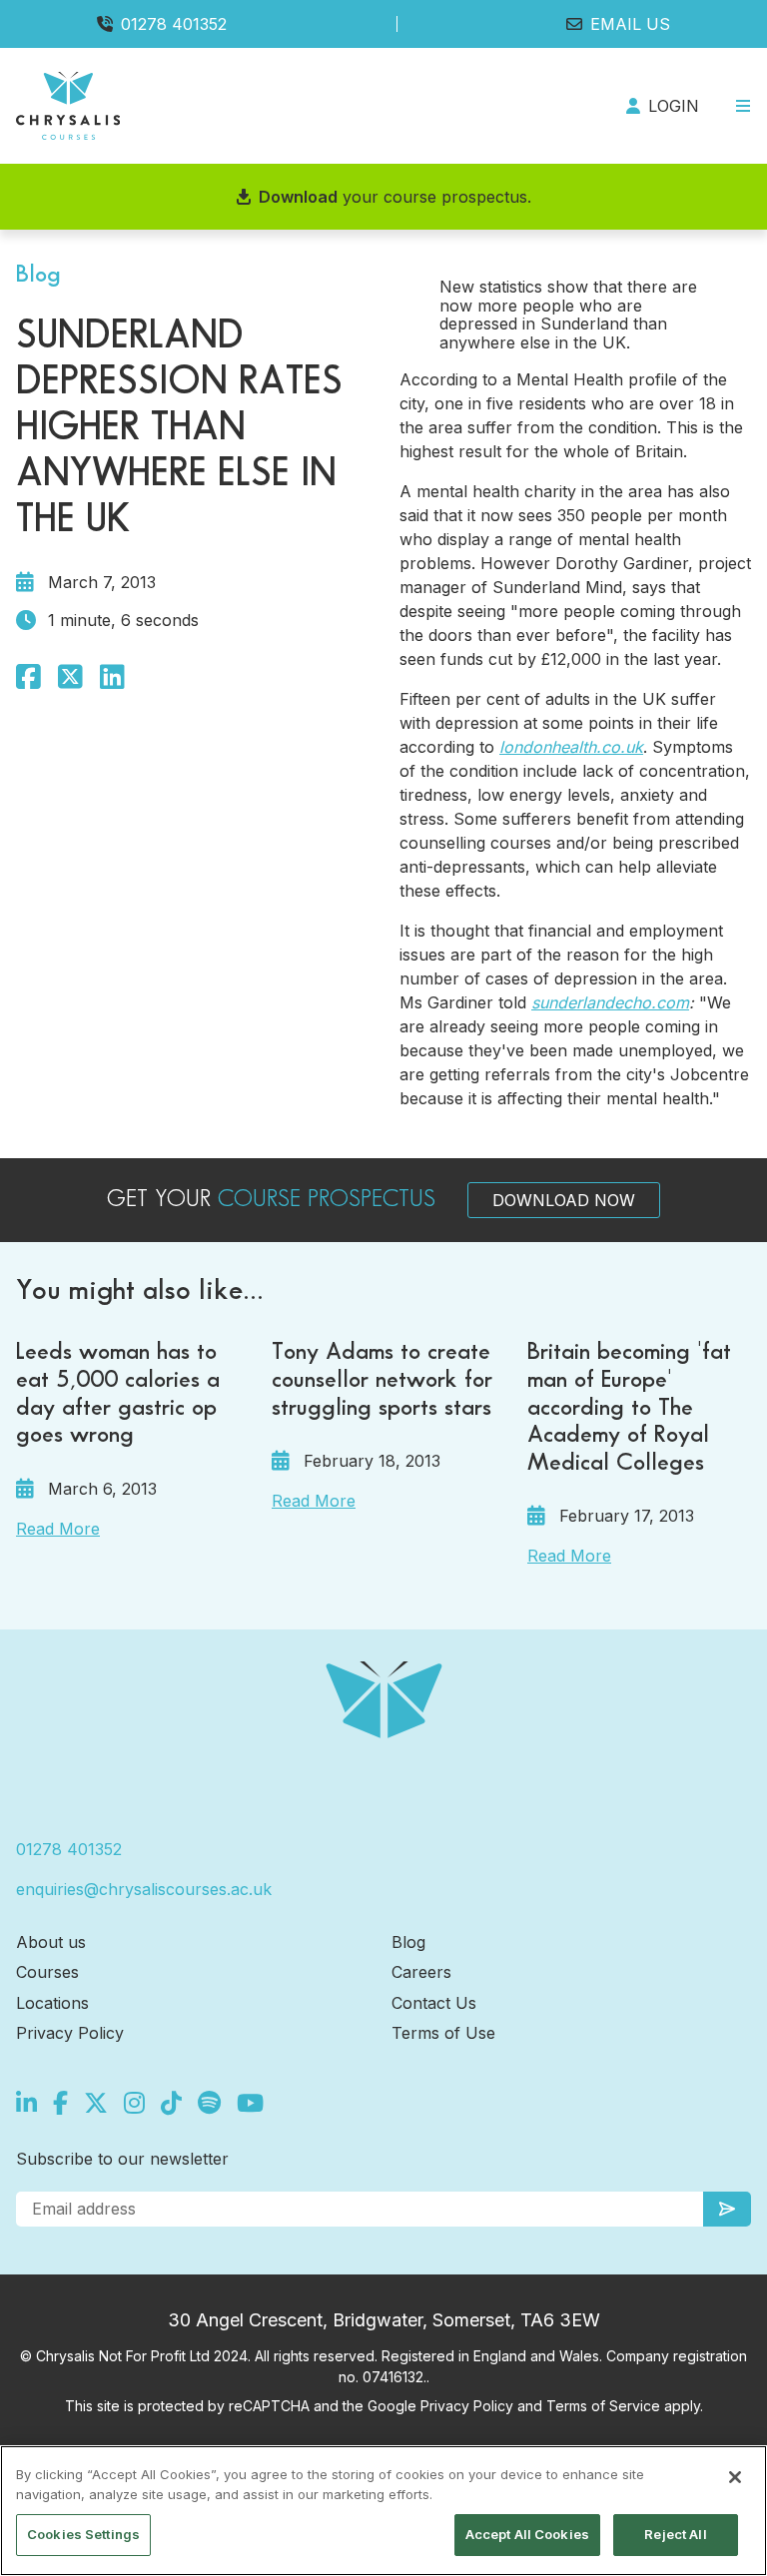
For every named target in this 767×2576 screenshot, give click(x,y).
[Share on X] (70, 677)
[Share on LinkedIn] (112, 677)
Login (674, 106)
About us (51, 1942)
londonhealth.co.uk (571, 747)
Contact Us (434, 2003)
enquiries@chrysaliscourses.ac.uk (144, 1889)
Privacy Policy (70, 2033)
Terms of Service (603, 2406)
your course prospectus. (395, 197)
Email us (630, 24)
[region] (383, 2511)
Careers (421, 1972)
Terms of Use (443, 2033)
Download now (564, 1200)
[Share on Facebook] (28, 677)
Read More (58, 1529)
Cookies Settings (83, 2534)
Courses (47, 1972)
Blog (408, 1942)
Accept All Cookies (527, 2534)
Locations (52, 2003)
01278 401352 (174, 24)
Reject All (675, 2534)
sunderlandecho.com (610, 1002)
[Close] (735, 2477)
